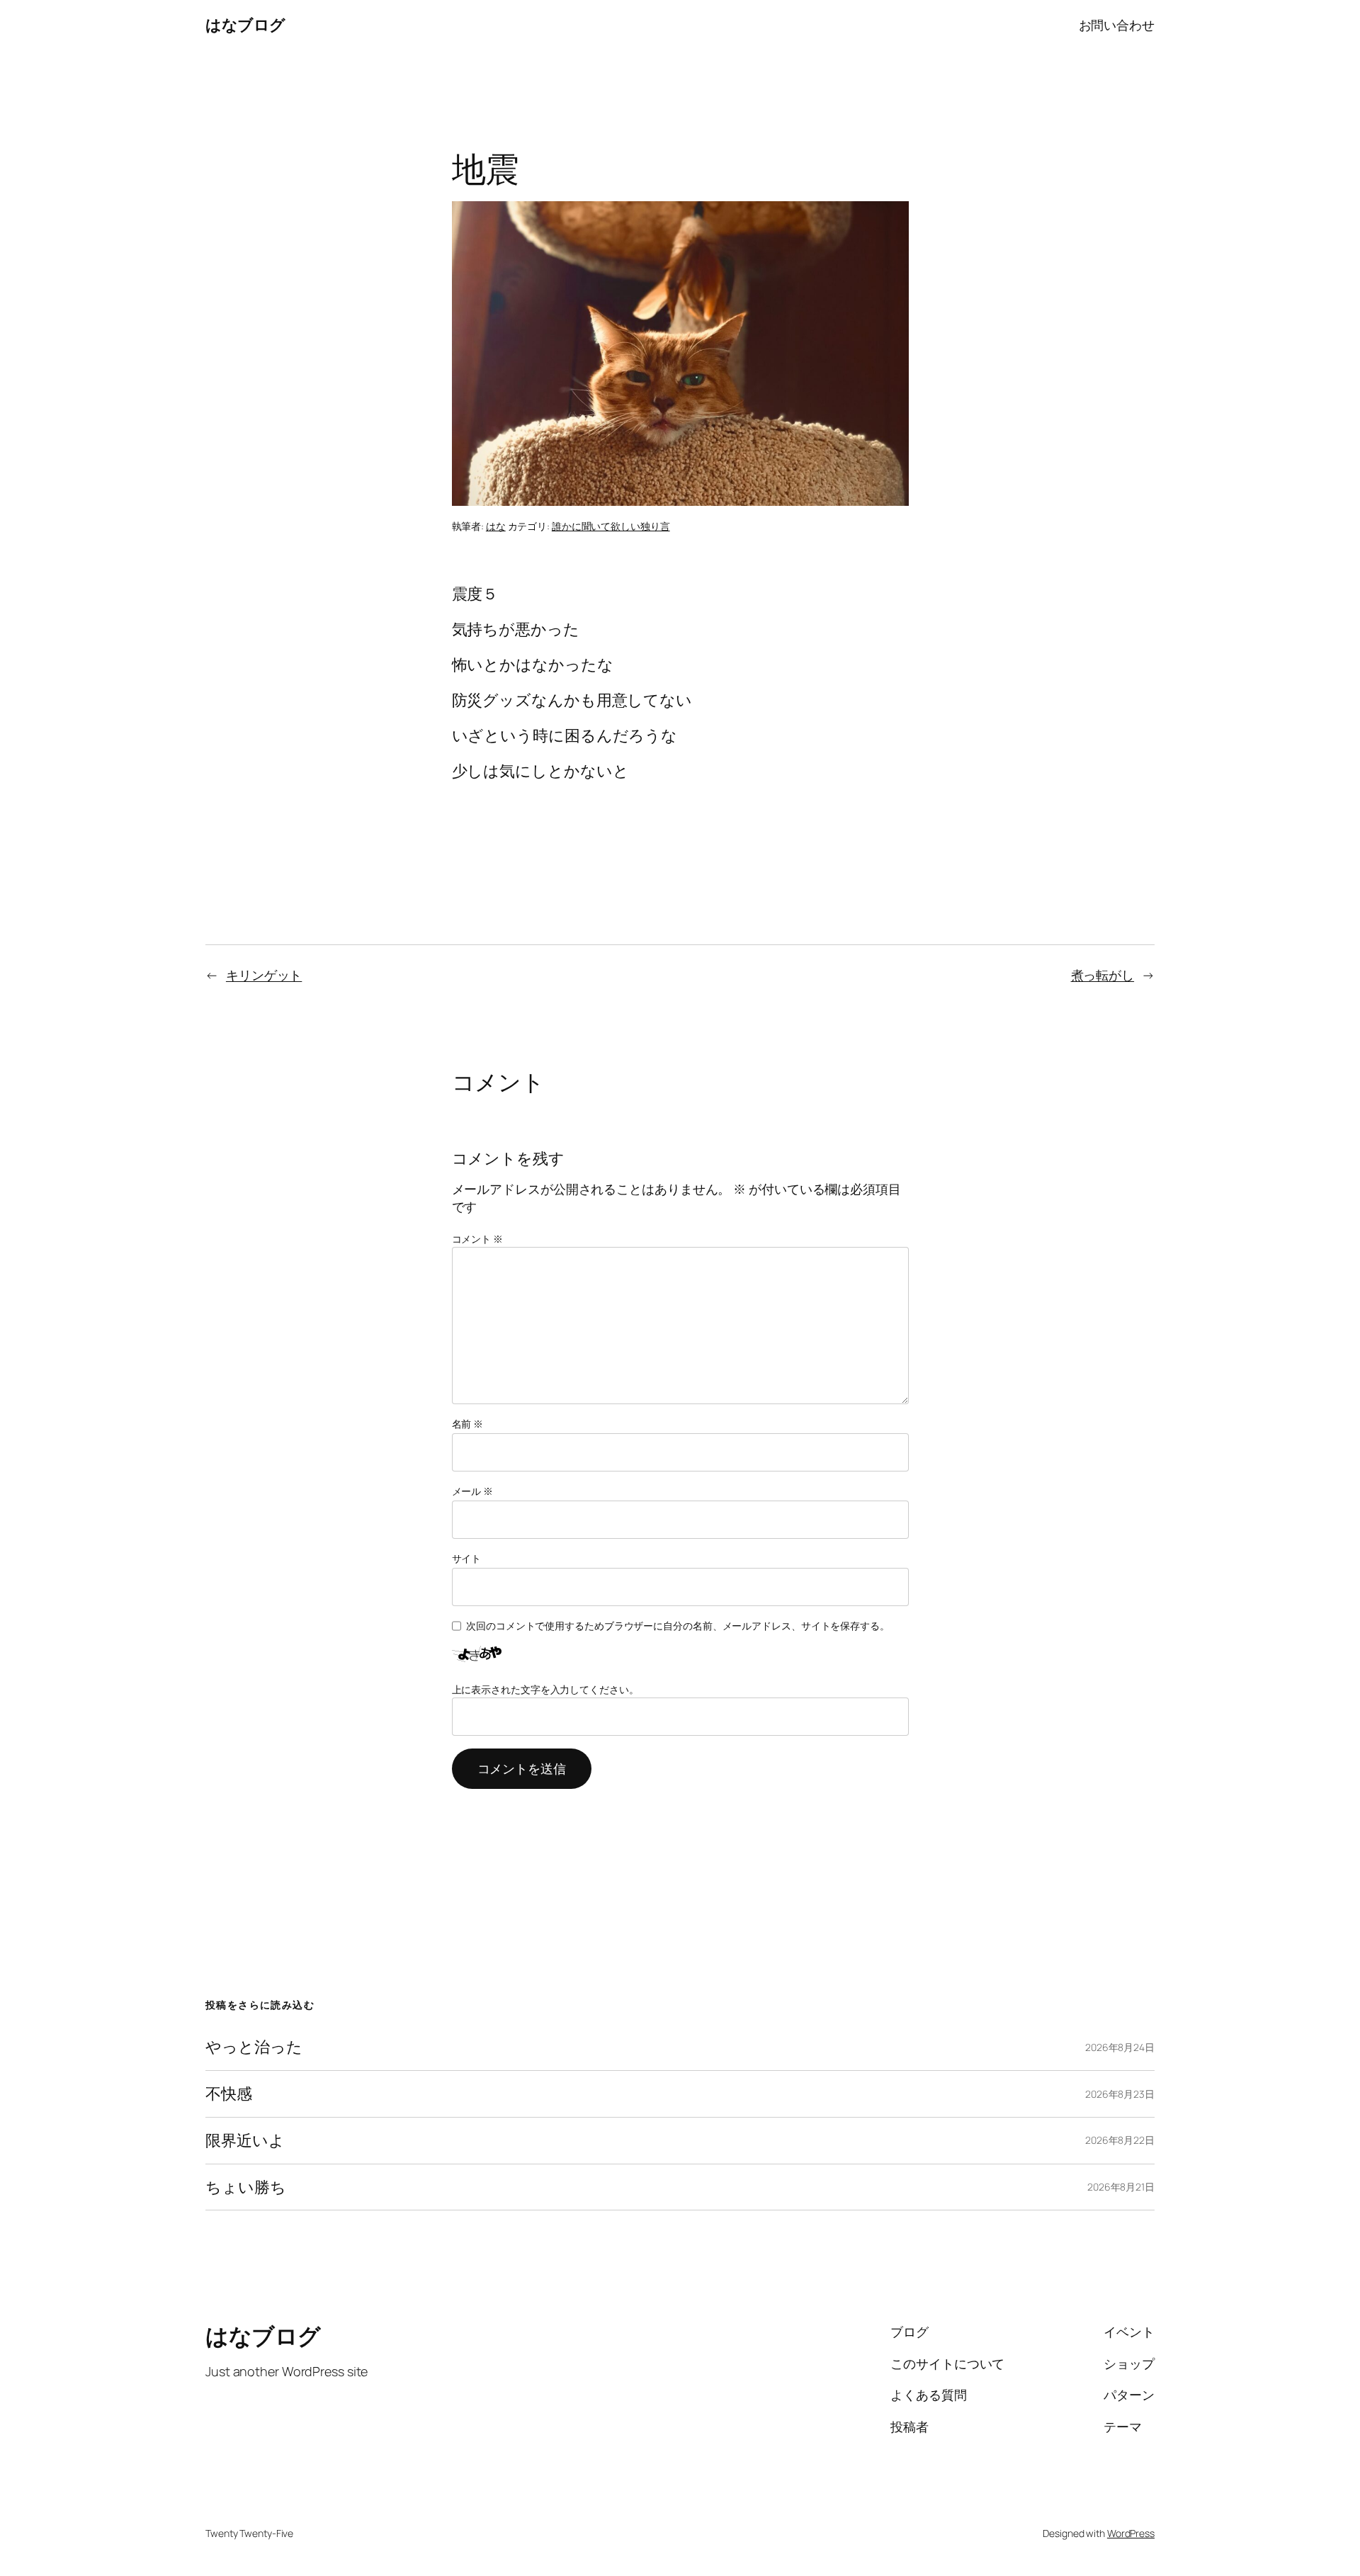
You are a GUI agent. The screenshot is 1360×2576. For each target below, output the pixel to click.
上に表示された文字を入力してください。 (545, 1689)
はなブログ (245, 25)
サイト (467, 1558)
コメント (477, 1239)
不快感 (229, 2094)
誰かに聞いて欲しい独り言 (611, 526)
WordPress (1131, 2533)
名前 (468, 1424)
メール (473, 1491)
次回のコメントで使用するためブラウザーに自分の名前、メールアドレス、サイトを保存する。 (678, 1626)
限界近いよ (245, 2141)
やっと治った (254, 2047)
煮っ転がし (1103, 975)
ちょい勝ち (246, 2187)
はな (496, 526)
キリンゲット (264, 975)
